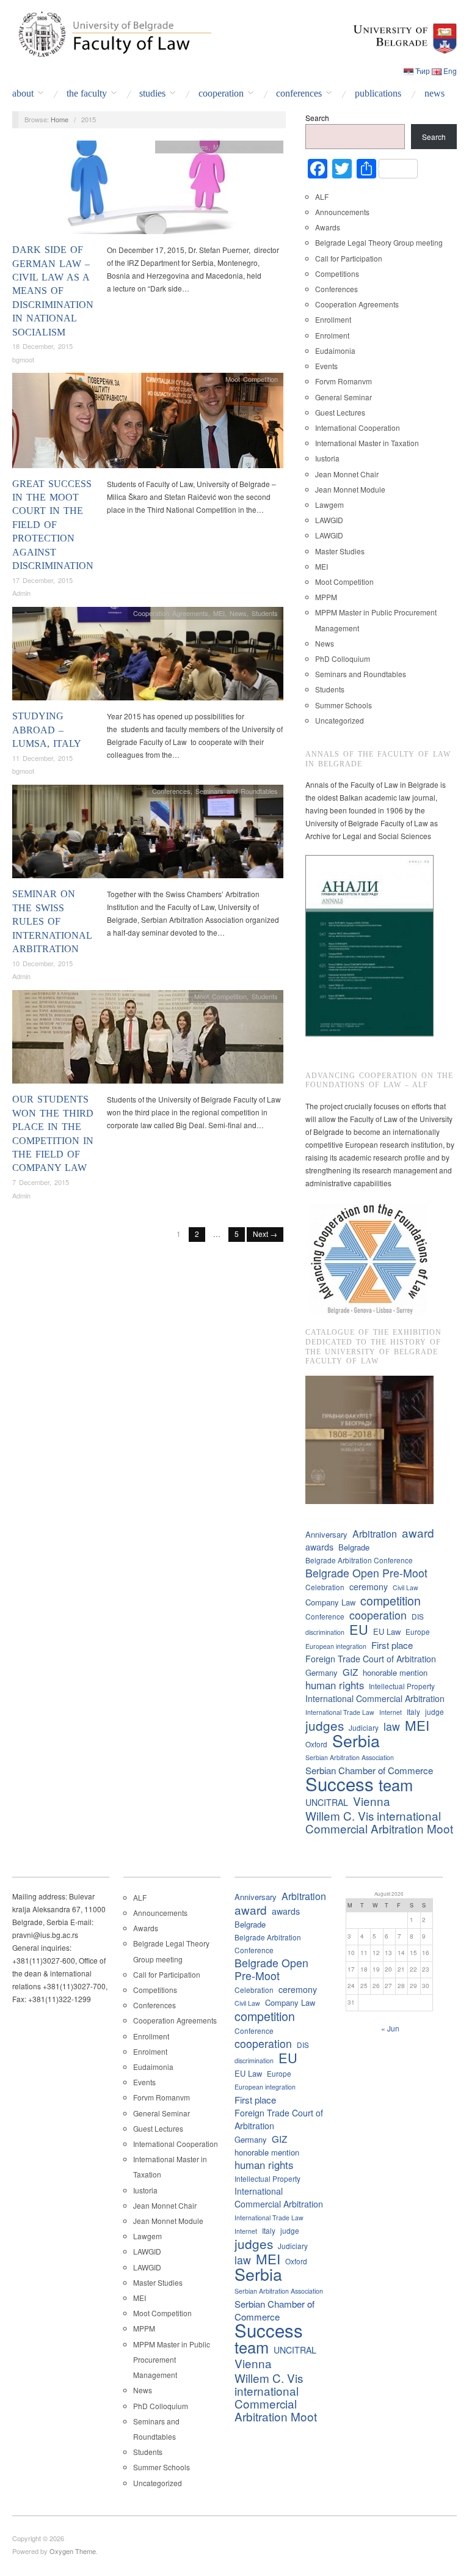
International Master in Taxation (367, 443)
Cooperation (221, 94)
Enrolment (332, 335)
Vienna (372, 1801)
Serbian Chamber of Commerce (369, 1770)
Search (317, 118)
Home (60, 119)
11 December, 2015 (42, 758)
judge (434, 1712)
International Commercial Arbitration (375, 1698)
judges (325, 1726)
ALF (322, 196)
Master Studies (340, 551)
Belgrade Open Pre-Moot (366, 1573)
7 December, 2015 (41, 1182)
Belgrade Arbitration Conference (359, 1560)
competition (391, 1600)
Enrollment (333, 319)
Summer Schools (344, 705)
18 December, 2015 (42, 346)
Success (340, 1784)
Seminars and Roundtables (237, 791)
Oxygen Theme (73, 2551)
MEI (219, 147)
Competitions (337, 273)
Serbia (356, 1740)
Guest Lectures (184, 147)
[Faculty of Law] (112, 32)
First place (392, 1645)
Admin (21, 593)
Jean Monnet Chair (347, 474)
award (418, 1532)
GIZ (350, 1672)
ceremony (369, 1587)
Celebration (325, 1587)
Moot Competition (252, 379)
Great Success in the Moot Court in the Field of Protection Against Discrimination (53, 525)
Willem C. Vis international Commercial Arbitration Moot (379, 1822)
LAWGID (329, 520)
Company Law (330, 1602)
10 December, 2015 (42, 963)
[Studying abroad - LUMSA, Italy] (148, 657)
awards (319, 1547)
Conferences (299, 94)
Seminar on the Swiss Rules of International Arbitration (52, 921)
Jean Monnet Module (350, 489)
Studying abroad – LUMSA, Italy (47, 730)
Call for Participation (349, 258)
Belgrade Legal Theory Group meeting (379, 242)
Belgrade (354, 1547)
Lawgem (329, 505)
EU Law (387, 1631)
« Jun (390, 2028)
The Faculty (87, 94)
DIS (418, 1616)
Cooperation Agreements (171, 613)
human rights (335, 1685)
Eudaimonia (335, 350)
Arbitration (375, 1534)
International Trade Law (340, 1712)
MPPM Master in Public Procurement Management (172, 2359)
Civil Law (405, 1587)
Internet (391, 1712)
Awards (328, 227)
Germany (322, 1672)
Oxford (316, 1744)
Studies (152, 94)
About (23, 94)
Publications (378, 94)
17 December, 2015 (42, 580)
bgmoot (23, 359)
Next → (265, 1234)
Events (326, 366)
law (392, 1726)
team (396, 1785)
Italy (413, 1712)
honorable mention (395, 1672)
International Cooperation (358, 427)
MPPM (326, 597)
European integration (336, 1646)
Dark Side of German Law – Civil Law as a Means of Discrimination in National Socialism (53, 291)
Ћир (423, 71)
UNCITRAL (327, 1802)
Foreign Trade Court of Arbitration (371, 1659)
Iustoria (327, 458)
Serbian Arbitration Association (350, 1757)
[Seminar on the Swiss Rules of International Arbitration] (148, 835)
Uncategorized (340, 720)
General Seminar (344, 397)
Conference (325, 1616)
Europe (418, 1631)
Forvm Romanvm (344, 381)
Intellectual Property (402, 1686)
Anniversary (326, 1534)
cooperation (378, 1615)
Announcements (342, 212)
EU (359, 1629)
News (434, 94)
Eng (450, 71)
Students (265, 147)
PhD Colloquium (343, 659)
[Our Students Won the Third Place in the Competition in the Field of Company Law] (148, 1040)
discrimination (325, 1632)
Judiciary (364, 1727)
